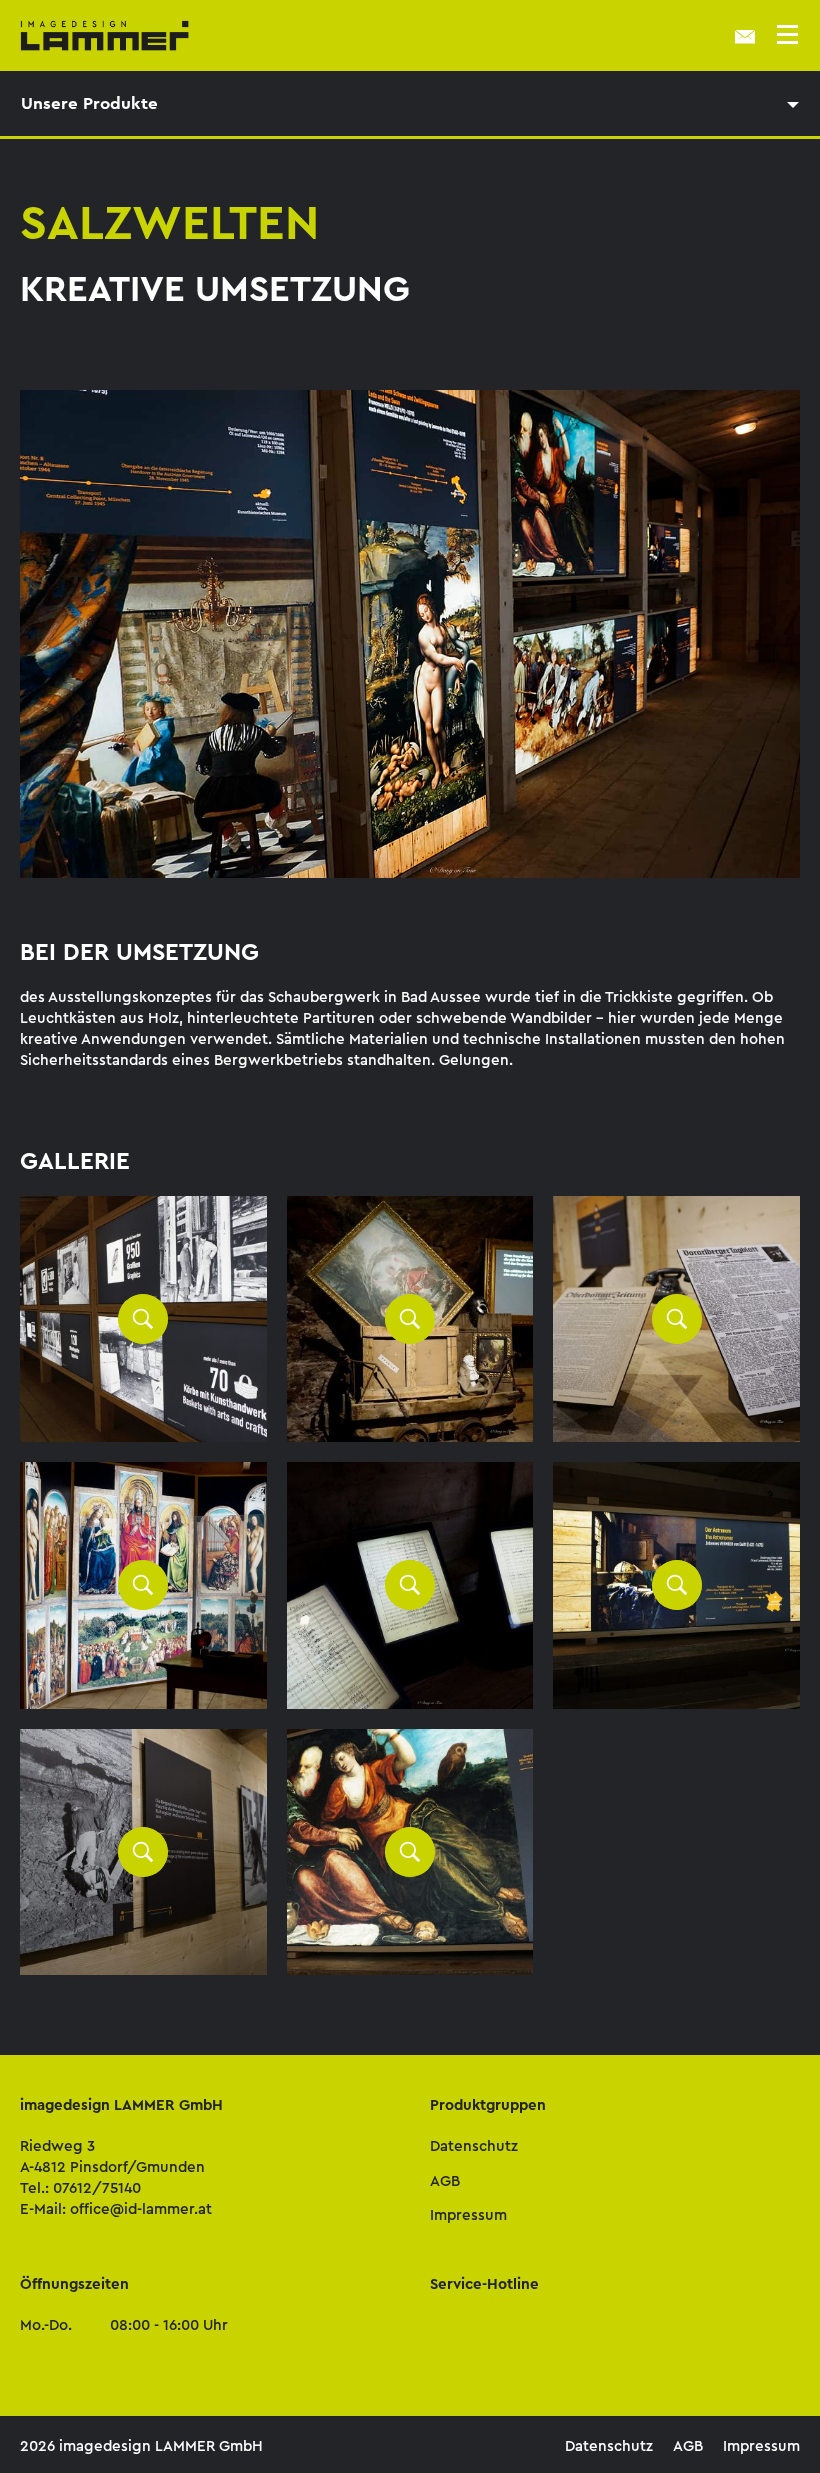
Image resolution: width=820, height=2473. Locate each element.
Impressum (468, 2215)
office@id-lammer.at (141, 2209)
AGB (445, 2181)
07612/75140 (97, 2188)
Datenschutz (474, 2146)
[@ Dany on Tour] (143, 1319)
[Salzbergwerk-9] (410, 1852)
